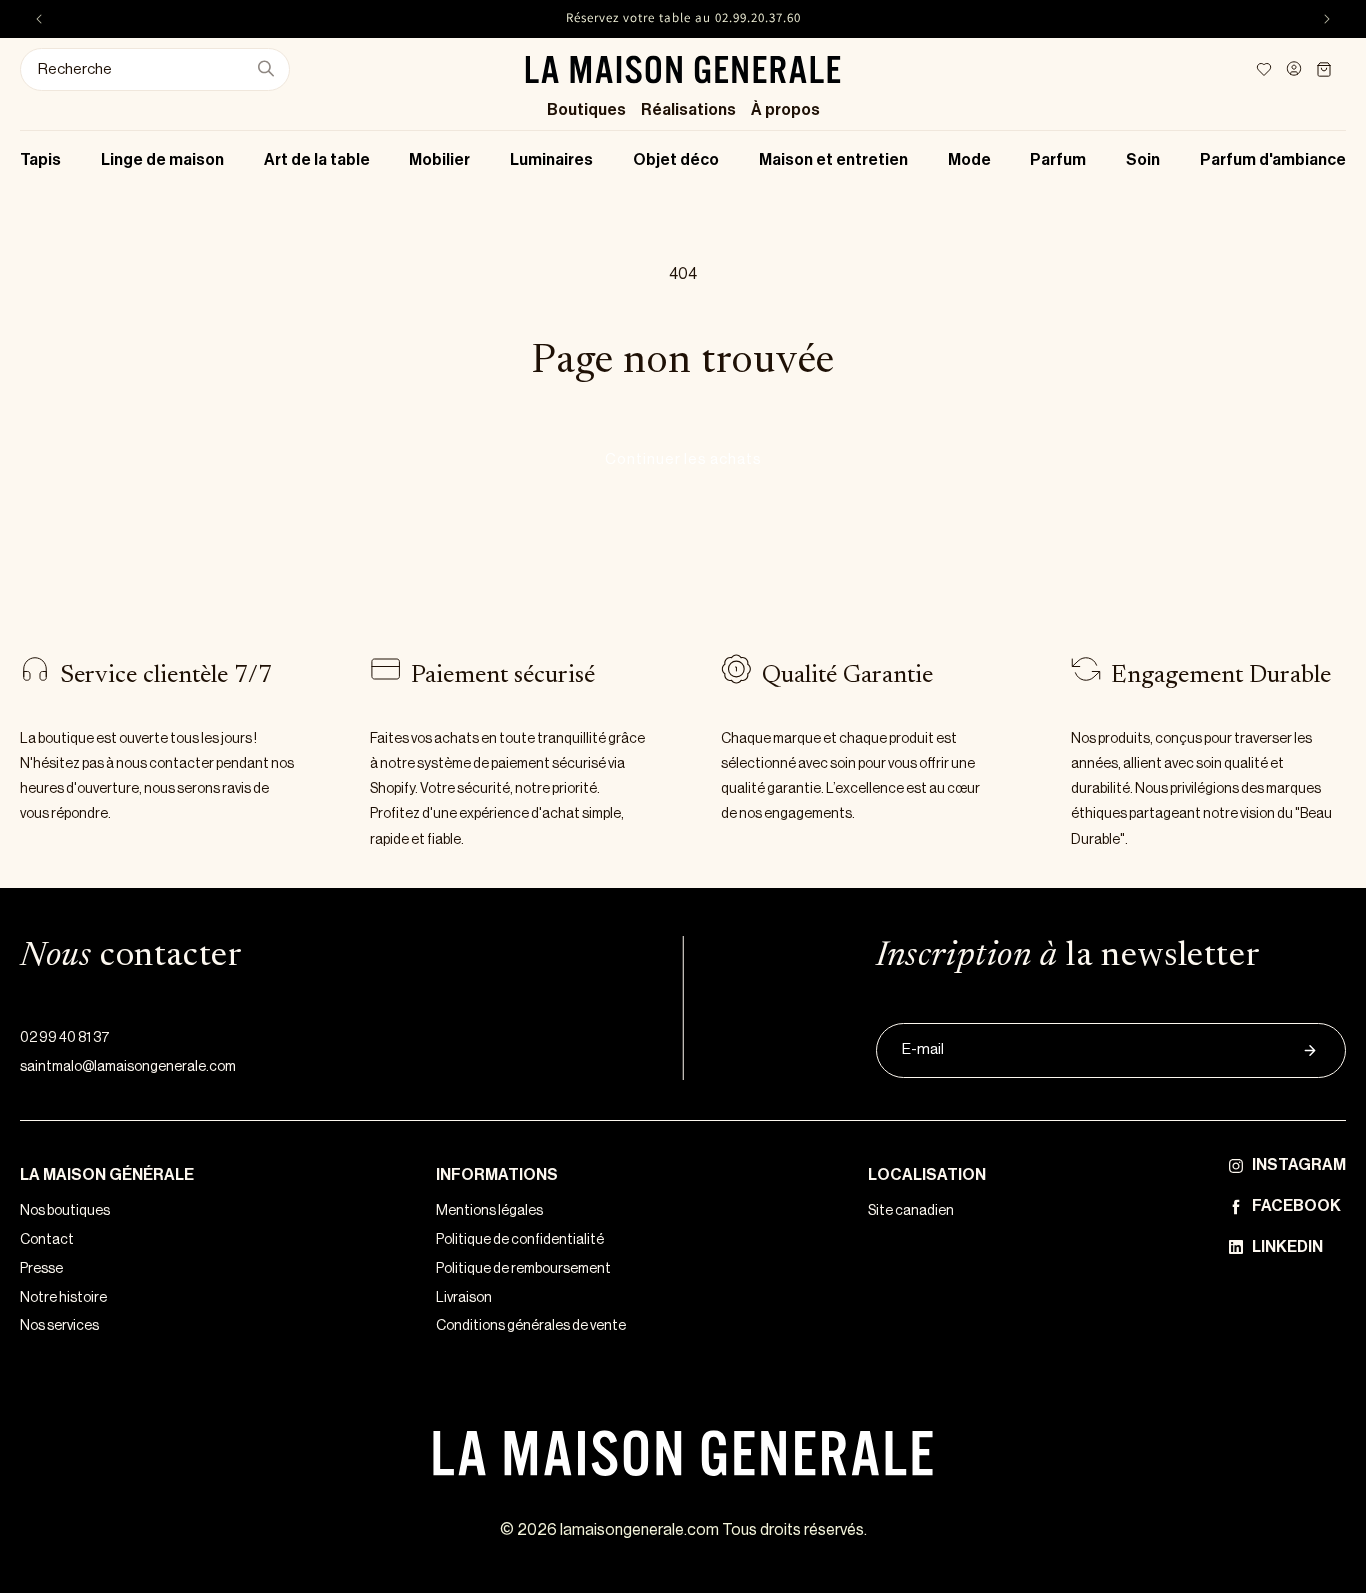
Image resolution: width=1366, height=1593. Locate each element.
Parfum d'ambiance (1273, 160)
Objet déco (676, 160)
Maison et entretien (833, 160)
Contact (47, 1240)
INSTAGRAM (1299, 1165)
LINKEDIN (1287, 1247)
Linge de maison (162, 160)
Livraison (464, 1298)
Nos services (59, 1326)
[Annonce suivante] (1327, 19)
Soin (1143, 160)
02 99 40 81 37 (65, 1038)
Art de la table (317, 160)
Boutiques (586, 110)
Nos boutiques (65, 1211)
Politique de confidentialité (520, 1240)
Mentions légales (489, 1211)
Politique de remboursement (523, 1269)
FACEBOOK (1296, 1206)
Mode (969, 160)
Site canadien (911, 1211)
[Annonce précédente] (39, 19)
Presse (41, 1269)
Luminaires (551, 160)
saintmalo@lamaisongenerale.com (128, 1067)
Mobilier (439, 160)
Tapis (40, 160)
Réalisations (688, 110)
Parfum (1058, 160)
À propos (785, 110)
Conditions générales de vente (531, 1326)
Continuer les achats (683, 459)
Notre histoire (63, 1298)
